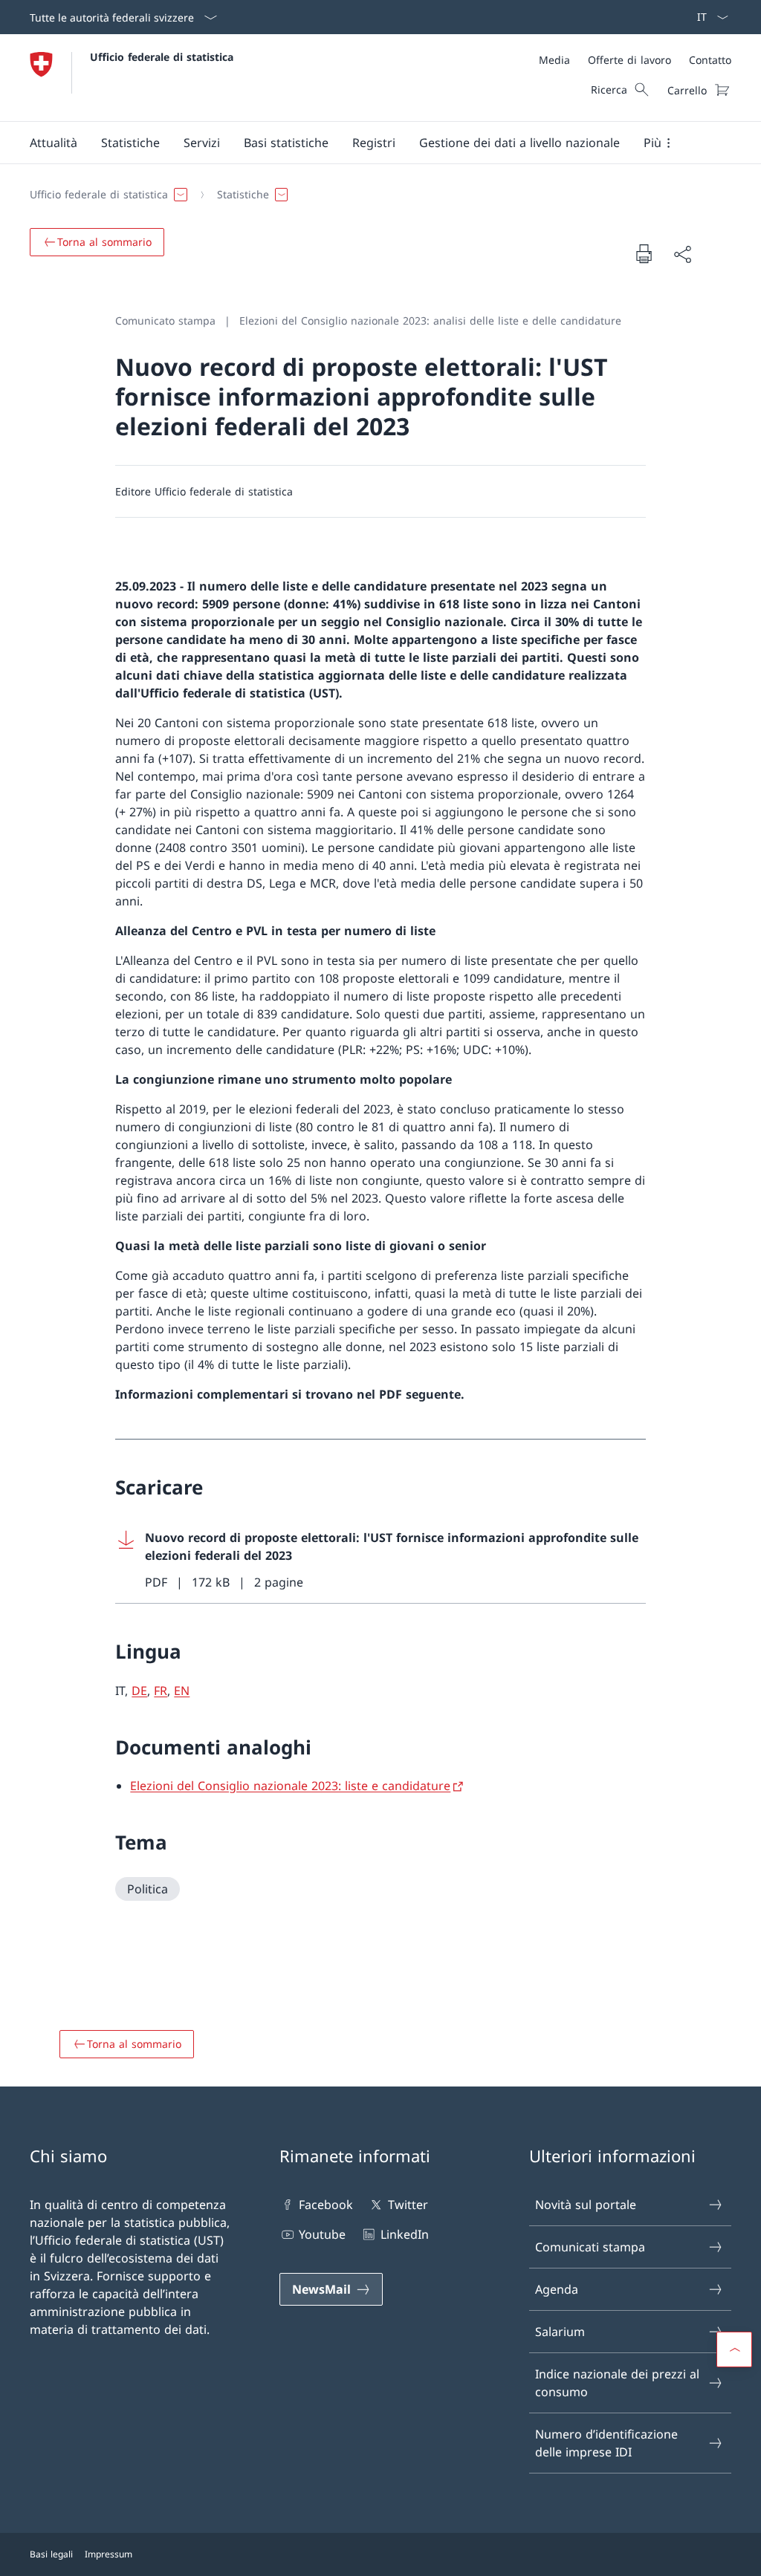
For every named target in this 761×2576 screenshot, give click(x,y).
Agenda (557, 2289)
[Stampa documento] (644, 253)
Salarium (560, 2332)
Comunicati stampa (590, 2247)
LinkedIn (404, 2234)
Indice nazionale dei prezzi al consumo (617, 2383)
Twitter (408, 2205)
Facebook (326, 2205)
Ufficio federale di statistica (162, 57)
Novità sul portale (586, 2205)
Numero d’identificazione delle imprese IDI (606, 2443)
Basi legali (51, 2554)
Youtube (322, 2234)
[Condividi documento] (682, 254)
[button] (54, 143)
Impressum (109, 2554)
